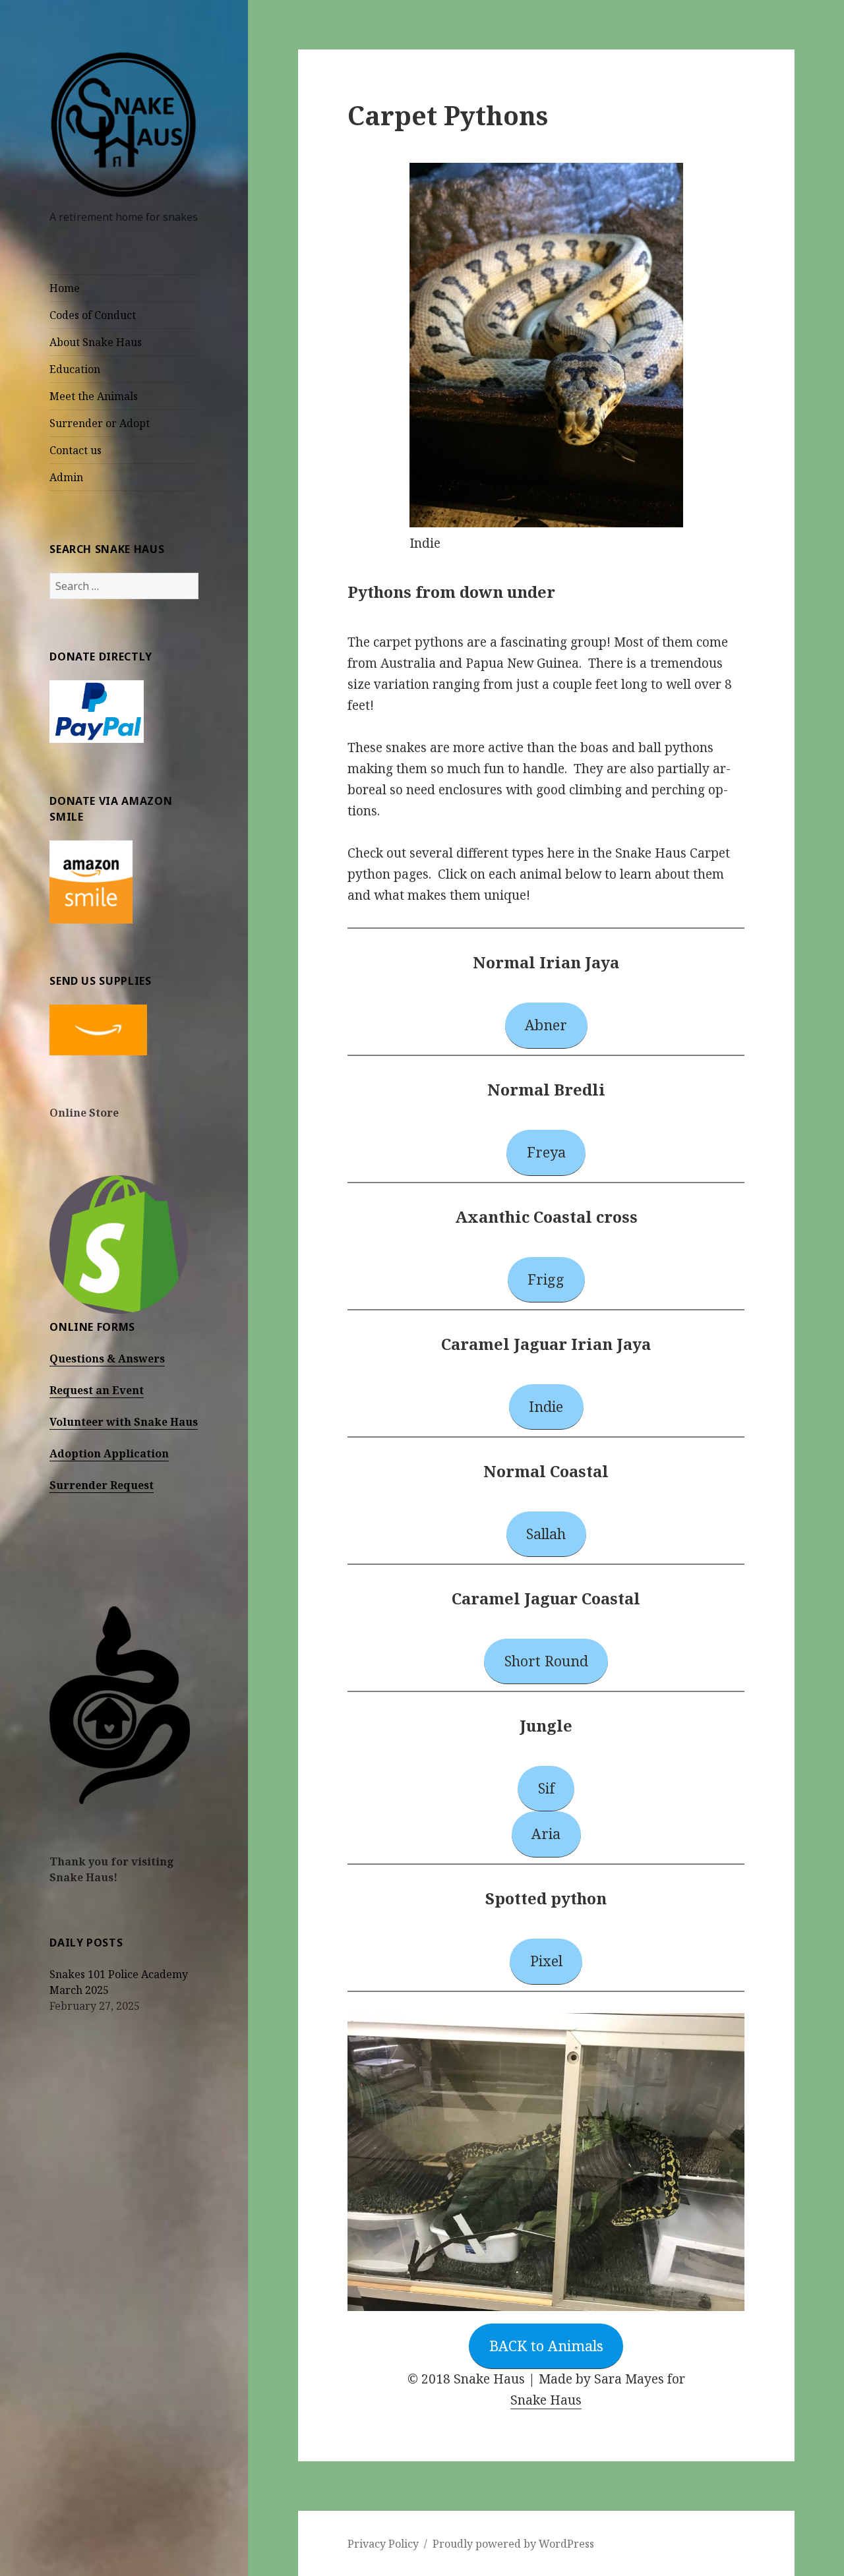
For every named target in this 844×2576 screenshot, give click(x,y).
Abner (546, 1025)
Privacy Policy (383, 2544)
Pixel (546, 1961)
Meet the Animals (94, 396)
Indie (546, 1406)
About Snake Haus (96, 342)
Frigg (546, 1279)
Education (75, 369)
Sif (546, 1788)
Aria (546, 1833)
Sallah (546, 1534)
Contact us (75, 450)
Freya (546, 1152)
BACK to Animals (546, 2346)
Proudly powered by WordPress (513, 2544)
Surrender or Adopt (100, 423)
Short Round (546, 1661)
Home (65, 288)
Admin (66, 477)
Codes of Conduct (93, 315)
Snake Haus (546, 2400)
